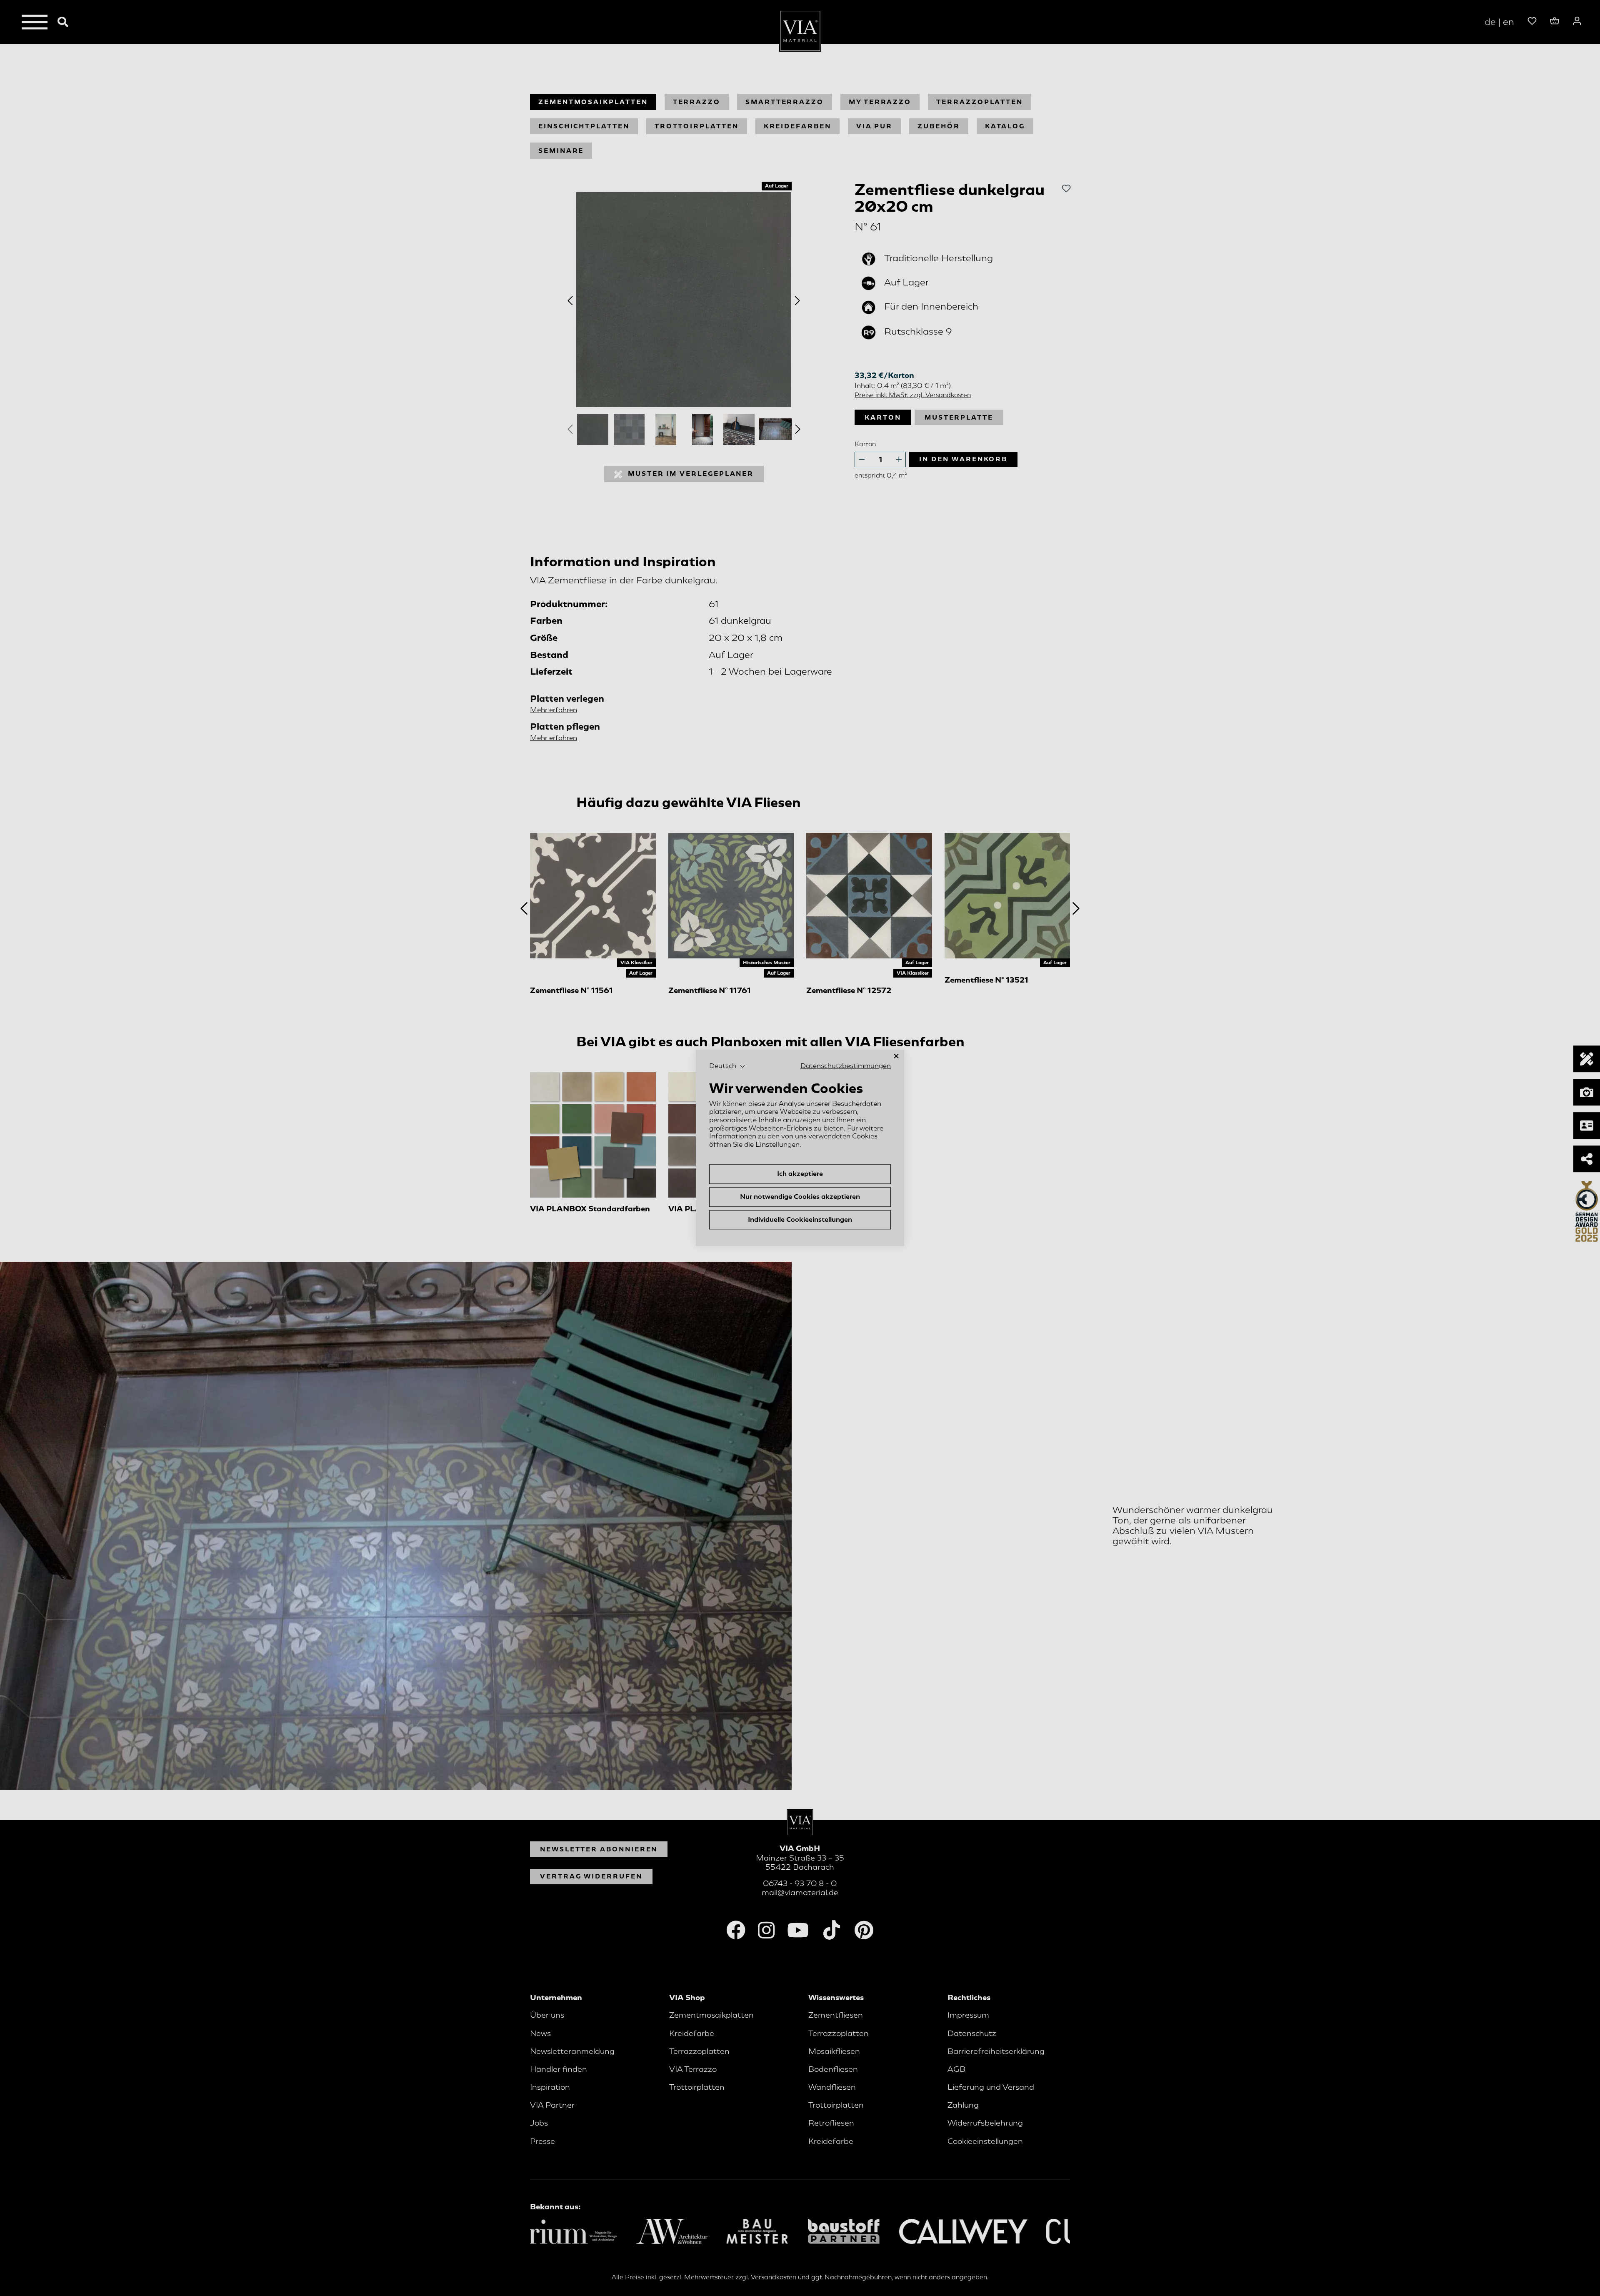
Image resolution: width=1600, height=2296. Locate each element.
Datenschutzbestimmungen (846, 1066)
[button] (727, 1066)
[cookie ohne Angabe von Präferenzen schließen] (896, 1056)
